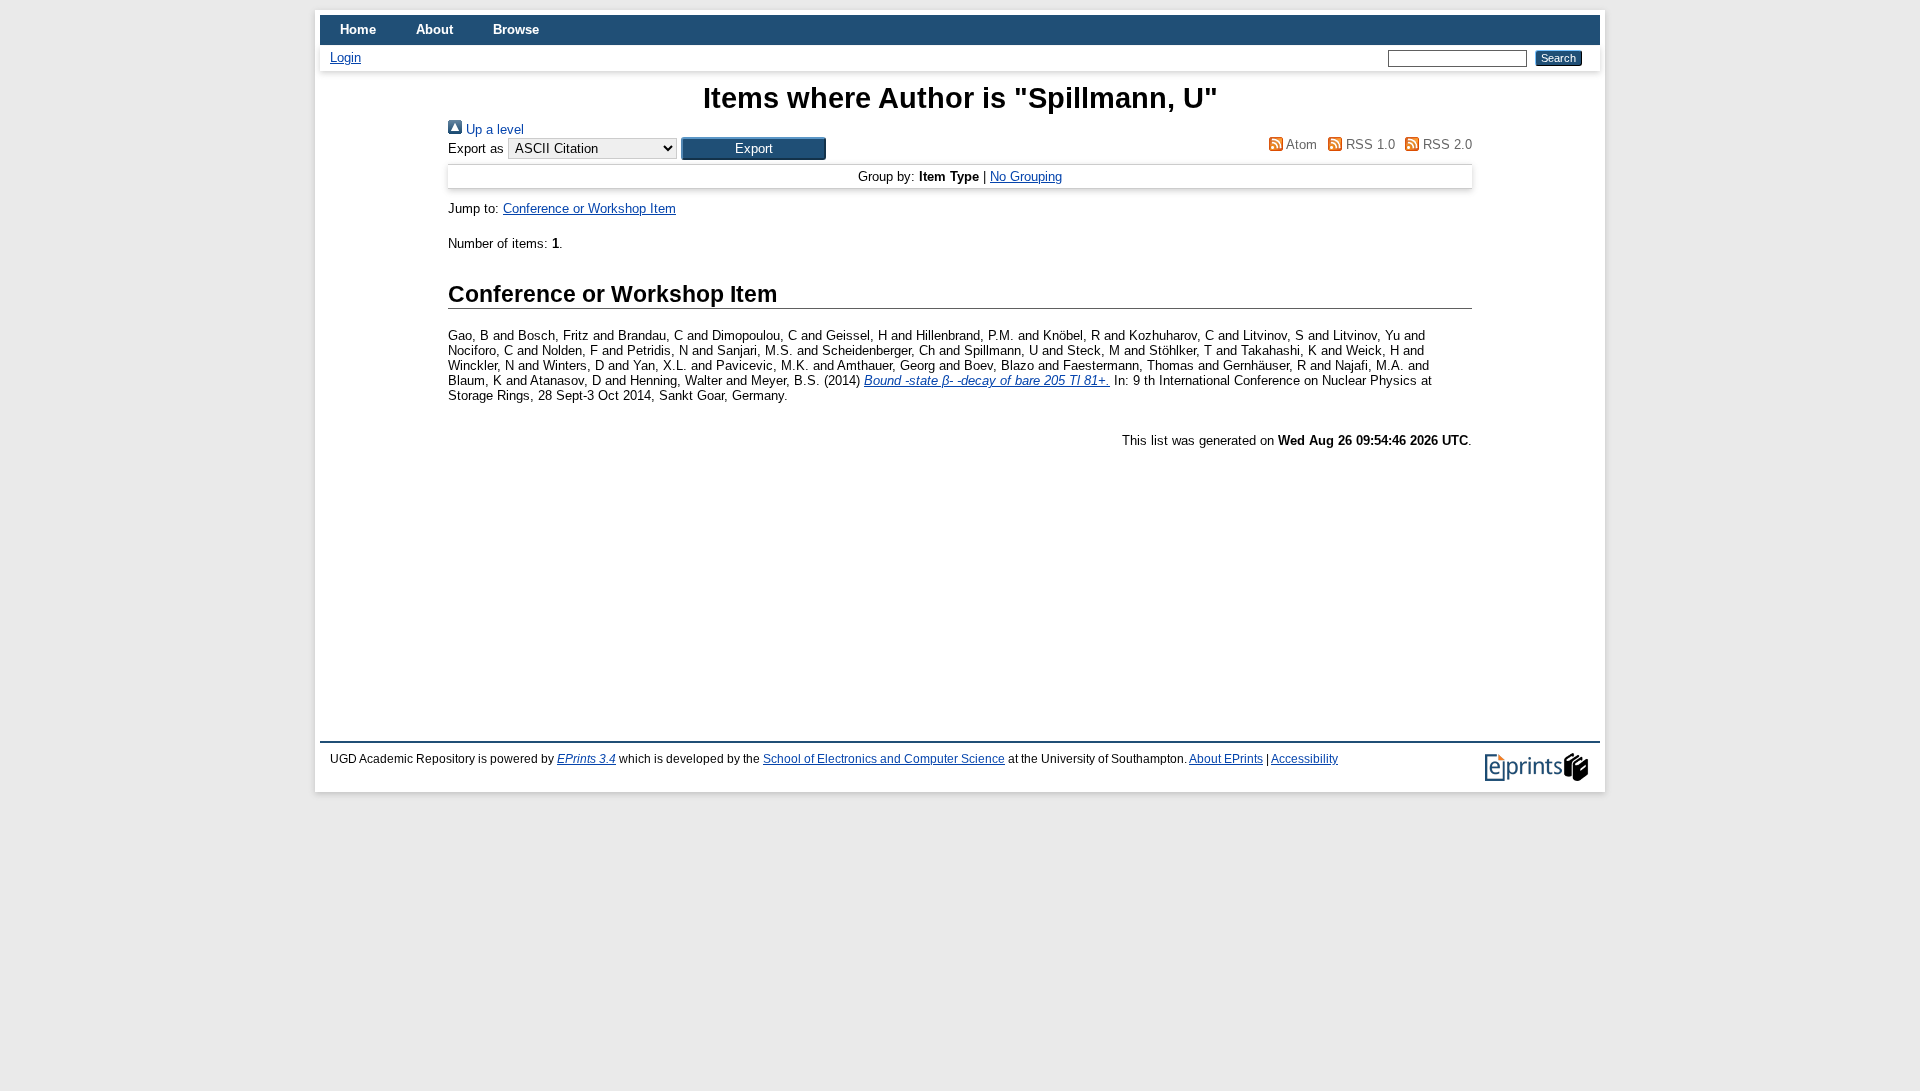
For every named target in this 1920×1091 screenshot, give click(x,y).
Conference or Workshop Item (589, 208)
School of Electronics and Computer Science (884, 759)
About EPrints (1226, 759)
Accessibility (1304, 759)
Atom (1300, 144)
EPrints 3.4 (586, 759)
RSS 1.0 (1368, 144)
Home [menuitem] (358, 29)
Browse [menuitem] (516, 29)
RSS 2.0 (1445, 144)
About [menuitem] (434, 29)
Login (345, 57)
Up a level (493, 129)
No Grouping (1026, 176)
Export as (476, 148)
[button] (753, 148)
